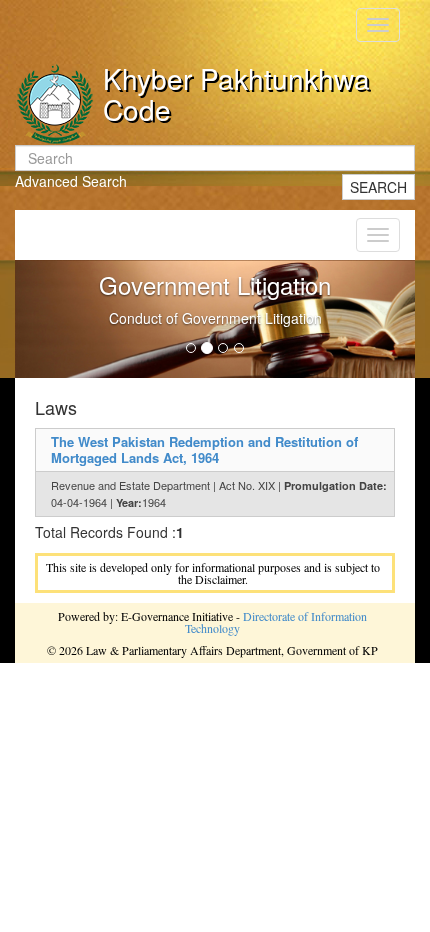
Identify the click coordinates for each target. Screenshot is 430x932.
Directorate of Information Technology (276, 622)
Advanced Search (71, 181)
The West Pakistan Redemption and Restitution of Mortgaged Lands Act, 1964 (204, 449)
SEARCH (378, 187)
